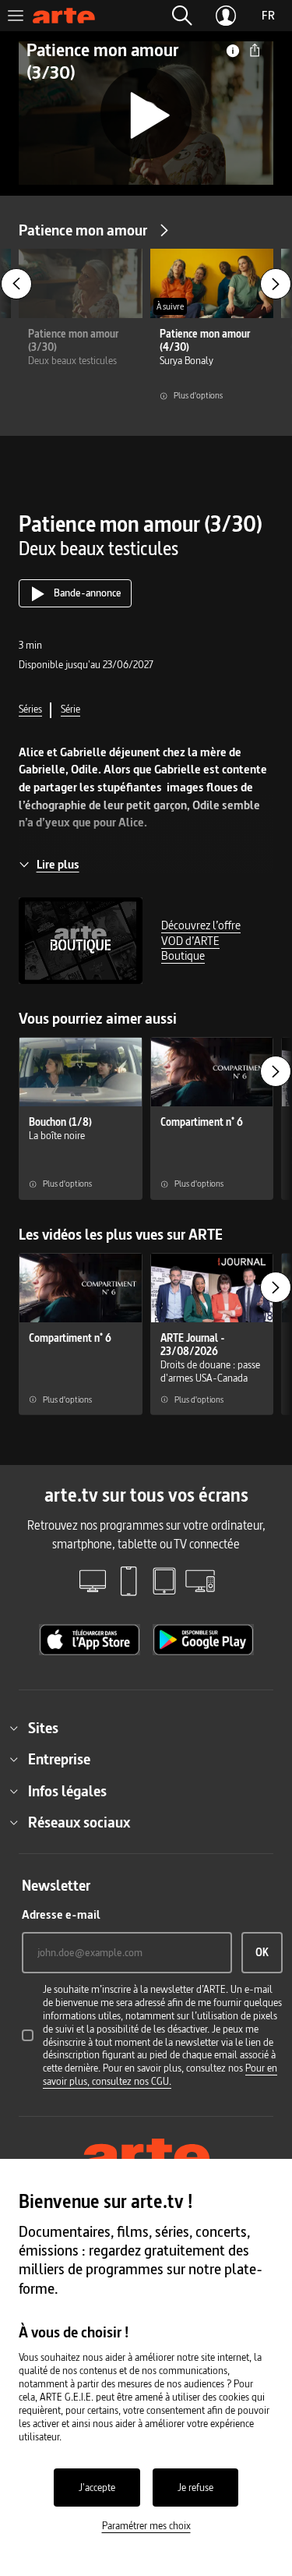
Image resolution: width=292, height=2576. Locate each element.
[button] (182, 16)
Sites (43, 1728)
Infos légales (67, 1791)
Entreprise (59, 1759)
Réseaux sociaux (79, 1822)
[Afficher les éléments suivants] (276, 284)
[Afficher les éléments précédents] (16, 284)
